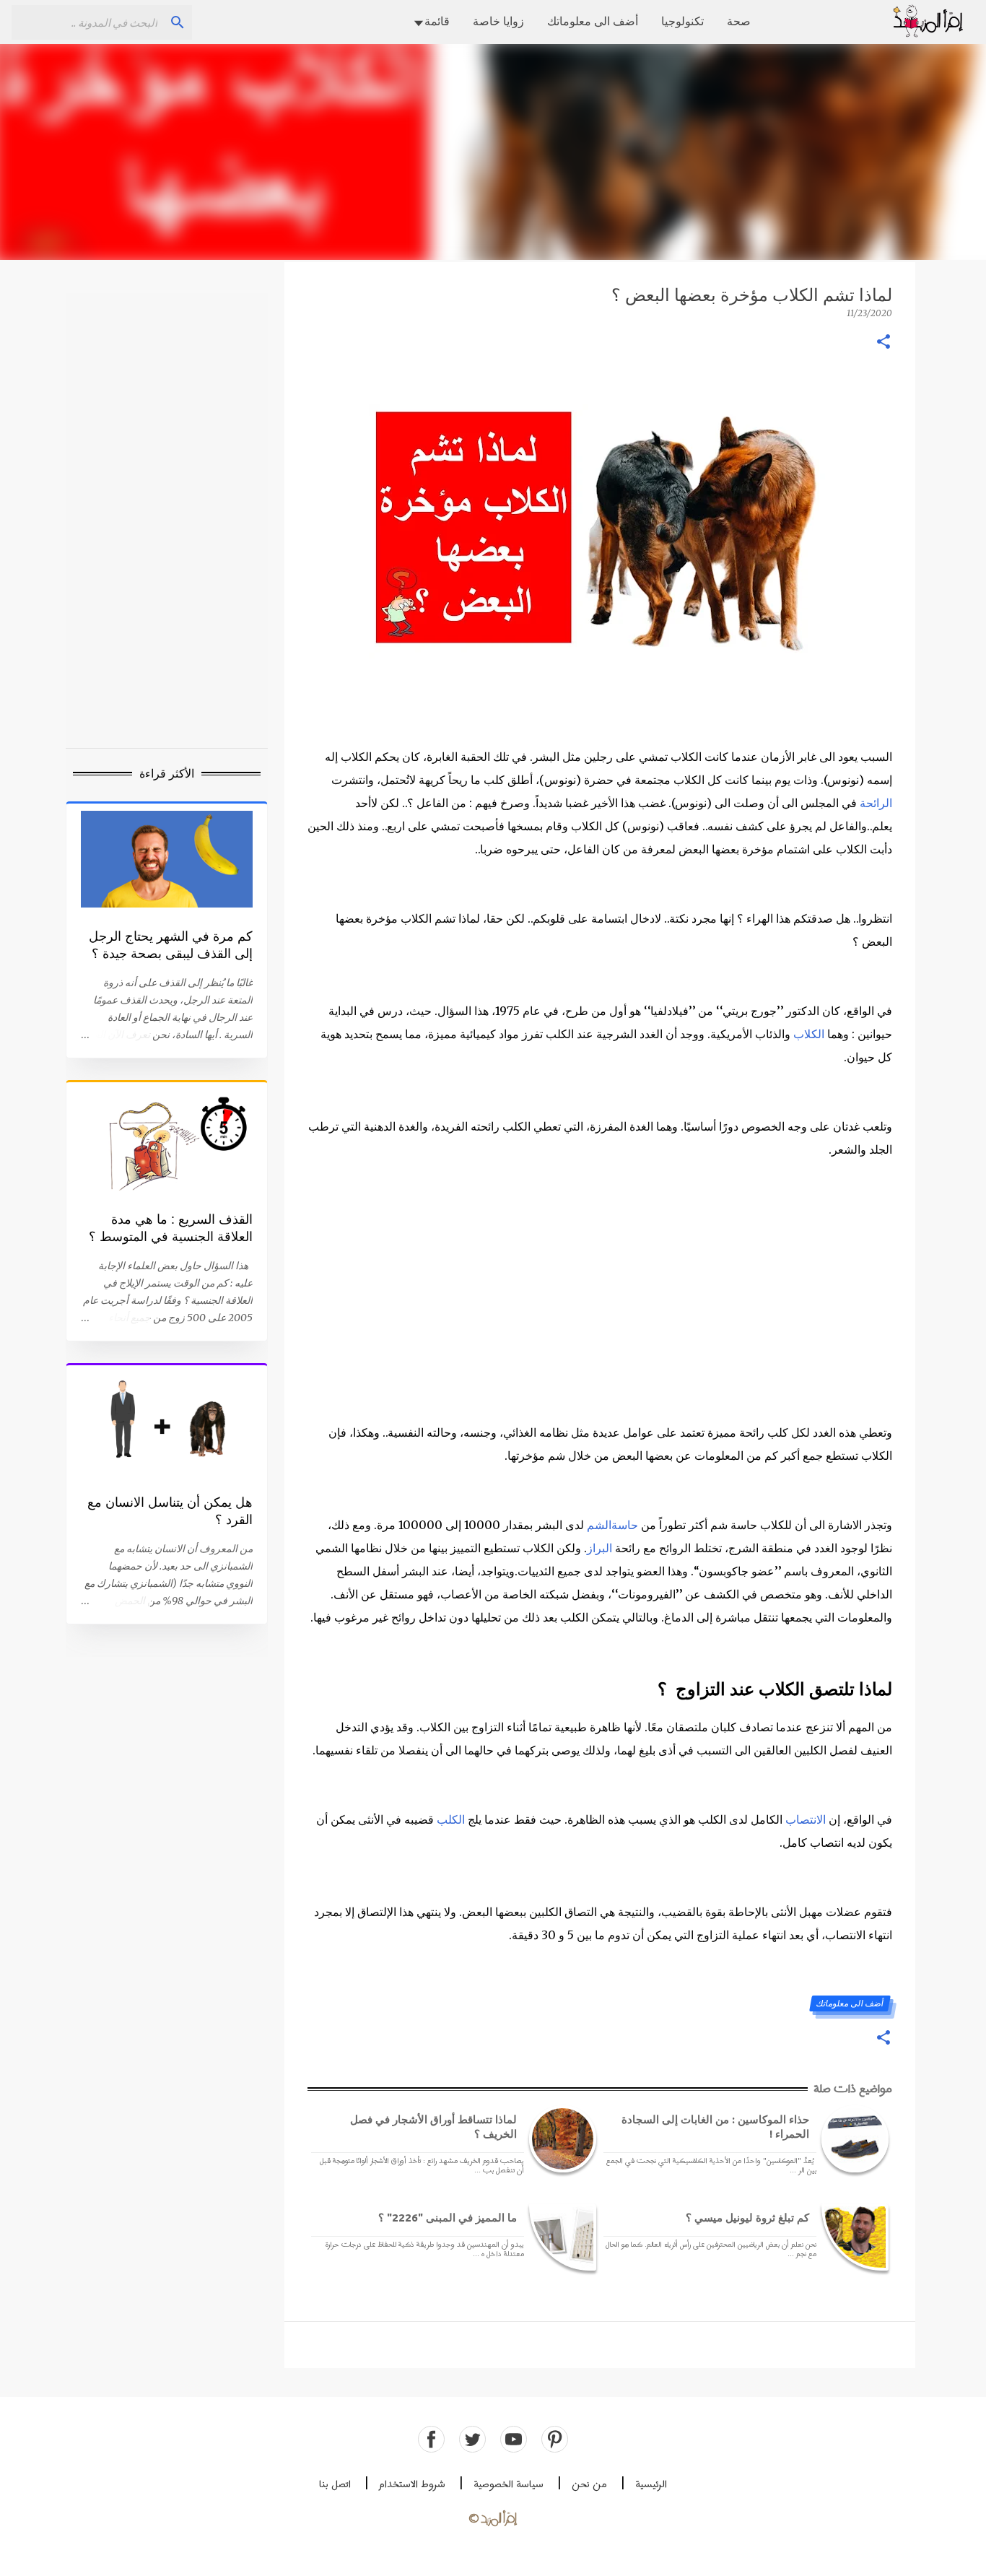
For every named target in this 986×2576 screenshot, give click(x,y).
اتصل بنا (335, 2485)
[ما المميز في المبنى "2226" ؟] (560, 2237)
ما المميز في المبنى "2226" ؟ (448, 2218)
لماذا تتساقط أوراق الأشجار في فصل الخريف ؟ (433, 2127)
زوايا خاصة (498, 21)
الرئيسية (651, 2485)
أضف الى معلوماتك (593, 21)
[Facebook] (431, 2439)
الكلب (451, 1819)
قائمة (437, 21)
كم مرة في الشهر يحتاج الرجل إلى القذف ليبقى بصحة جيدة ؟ (171, 945)
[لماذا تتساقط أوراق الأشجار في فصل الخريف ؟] (560, 2139)
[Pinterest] (555, 2439)
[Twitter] (472, 2439)
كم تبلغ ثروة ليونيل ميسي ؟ (747, 2218)
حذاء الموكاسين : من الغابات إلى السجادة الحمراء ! (715, 2127)
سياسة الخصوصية (509, 2485)
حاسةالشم (612, 1525)
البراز (599, 1548)
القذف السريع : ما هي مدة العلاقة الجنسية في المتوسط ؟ (171, 1228)
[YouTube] (514, 2439)
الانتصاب (806, 1819)
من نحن (589, 2485)
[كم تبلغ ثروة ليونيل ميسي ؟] (852, 2237)
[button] (884, 343)
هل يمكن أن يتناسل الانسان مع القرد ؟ (170, 1511)
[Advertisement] (493, 152)
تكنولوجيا (682, 21)
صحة (739, 21)
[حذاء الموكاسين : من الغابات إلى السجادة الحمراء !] (852, 2139)
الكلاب (809, 1034)
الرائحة (876, 803)
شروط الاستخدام (412, 2485)
